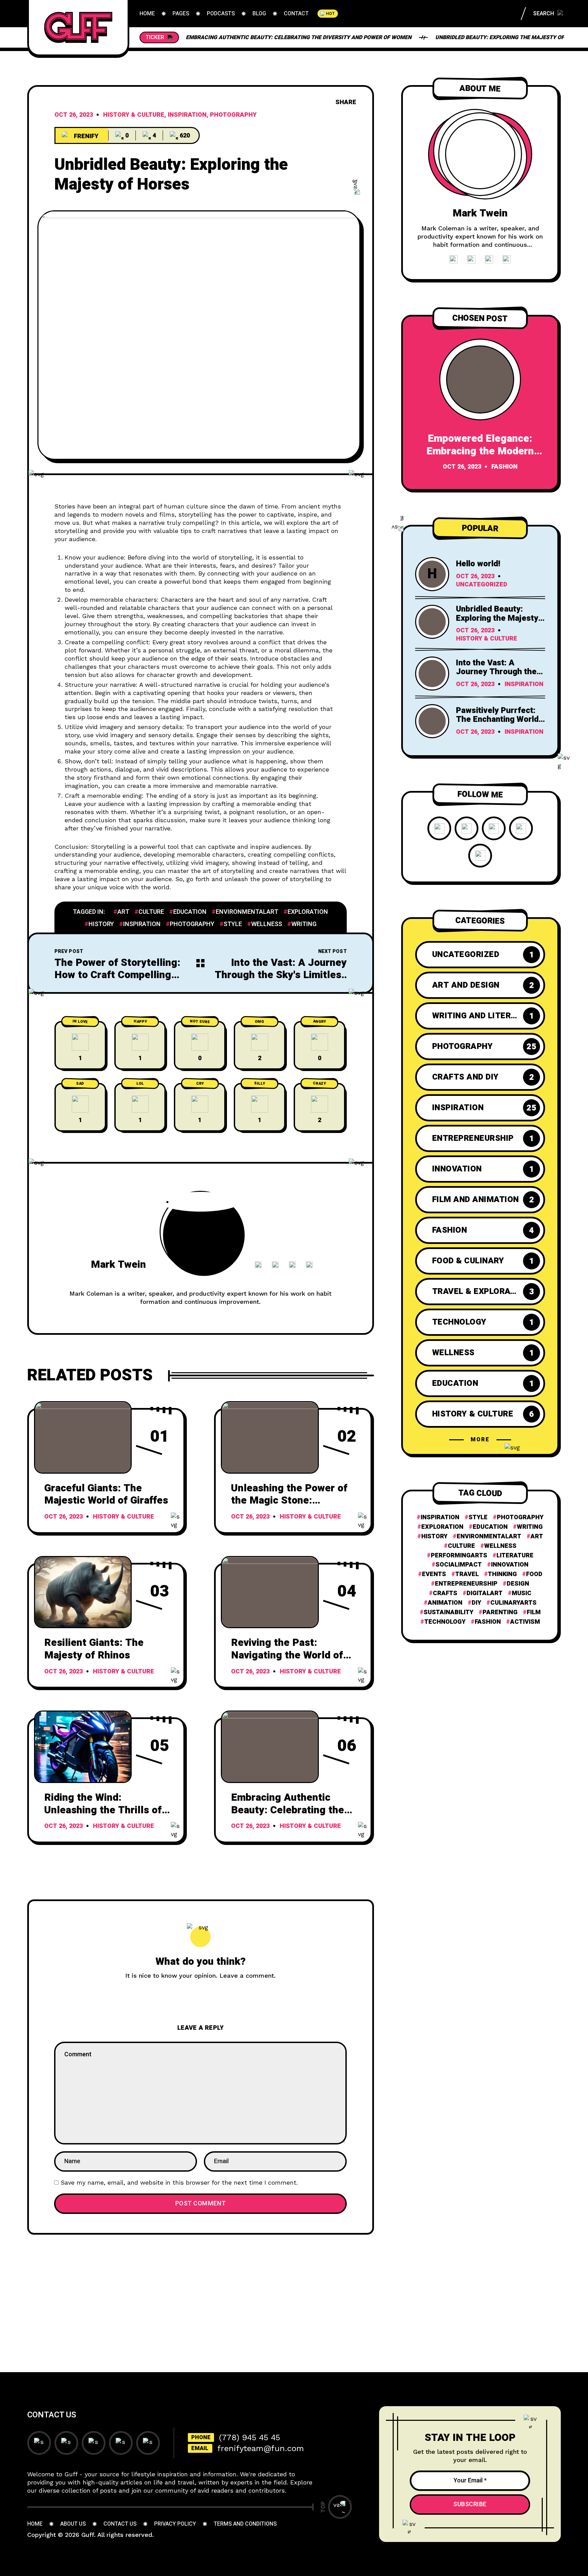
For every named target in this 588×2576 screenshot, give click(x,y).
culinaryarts (513, 1603)
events (434, 1574)
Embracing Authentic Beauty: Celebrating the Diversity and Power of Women (299, 37)
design (518, 1584)
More (480, 1440)
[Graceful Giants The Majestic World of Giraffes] (83, 1437)
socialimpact (459, 1565)
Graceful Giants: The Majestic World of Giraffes (106, 1495)
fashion (488, 1622)
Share (346, 102)
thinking (502, 1574)
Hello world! (478, 564)
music (522, 1593)
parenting (500, 1613)
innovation (510, 1565)
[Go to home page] (78, 27)
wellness (267, 924)
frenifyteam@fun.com (261, 2448)
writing (304, 924)
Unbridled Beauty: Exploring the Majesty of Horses (511, 37)
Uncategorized (482, 585)
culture (151, 912)
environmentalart (247, 912)
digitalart (485, 1593)
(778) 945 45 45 (250, 2437)
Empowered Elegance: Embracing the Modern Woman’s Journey (480, 451)
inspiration (142, 924)
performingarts (459, 1556)
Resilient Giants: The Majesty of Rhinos (94, 1649)
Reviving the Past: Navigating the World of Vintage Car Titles (287, 1655)
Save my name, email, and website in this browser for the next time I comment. (179, 2182)
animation (445, 1603)
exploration (308, 912)
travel (467, 1574)
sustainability (448, 1613)
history (101, 924)
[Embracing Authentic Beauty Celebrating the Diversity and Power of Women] (270, 1747)
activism (525, 1622)
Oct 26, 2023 (74, 115)
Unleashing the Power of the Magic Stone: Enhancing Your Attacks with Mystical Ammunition (293, 1507)
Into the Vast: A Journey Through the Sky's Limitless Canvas (281, 975)
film (534, 1613)
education (190, 912)
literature (515, 1556)
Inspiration (187, 115)
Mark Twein (118, 1265)
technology (445, 1622)
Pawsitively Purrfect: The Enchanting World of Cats (497, 719)
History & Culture (134, 115)
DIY (476, 1603)
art (123, 912)
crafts (445, 1593)
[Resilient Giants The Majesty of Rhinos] (83, 1592)
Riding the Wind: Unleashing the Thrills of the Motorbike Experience (105, 1810)
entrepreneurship (466, 1584)
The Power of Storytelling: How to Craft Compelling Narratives (117, 975)
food (534, 1574)
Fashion (504, 467)
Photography (233, 115)
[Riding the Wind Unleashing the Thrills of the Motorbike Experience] (83, 1747)
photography (192, 924)
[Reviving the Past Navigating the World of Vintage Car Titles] (270, 1592)
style (233, 924)
